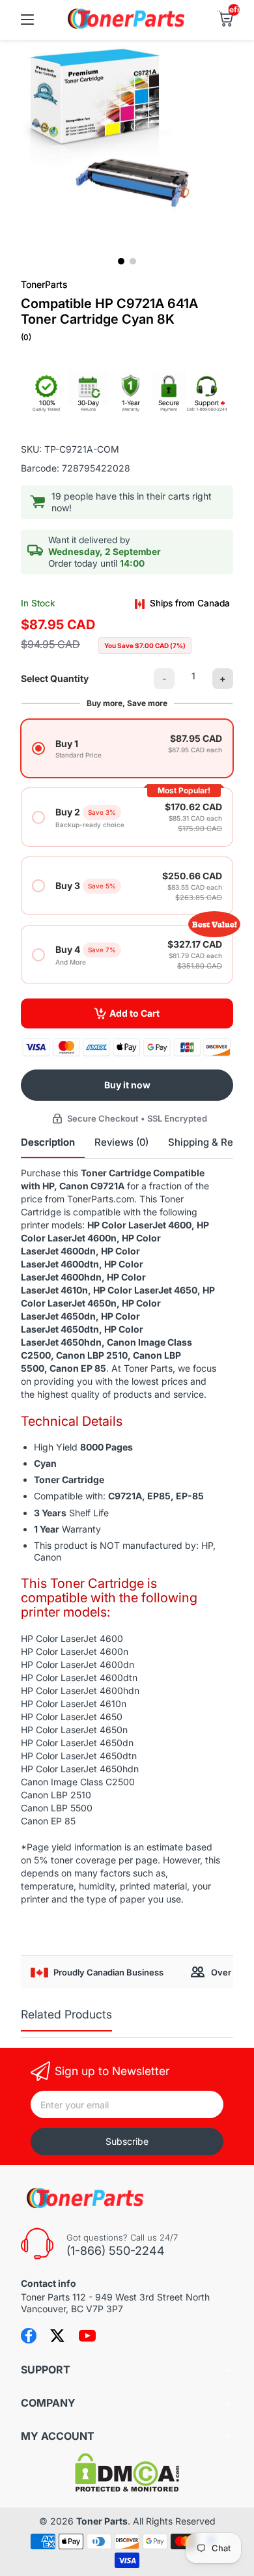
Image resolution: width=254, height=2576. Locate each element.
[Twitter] (57, 2336)
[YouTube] (87, 2336)
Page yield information (74, 1847)
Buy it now (127, 1085)
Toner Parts (102, 2521)
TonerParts (44, 284)
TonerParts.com (101, 1199)
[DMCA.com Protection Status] (127, 2488)
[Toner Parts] (127, 27)
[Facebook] (29, 2336)
